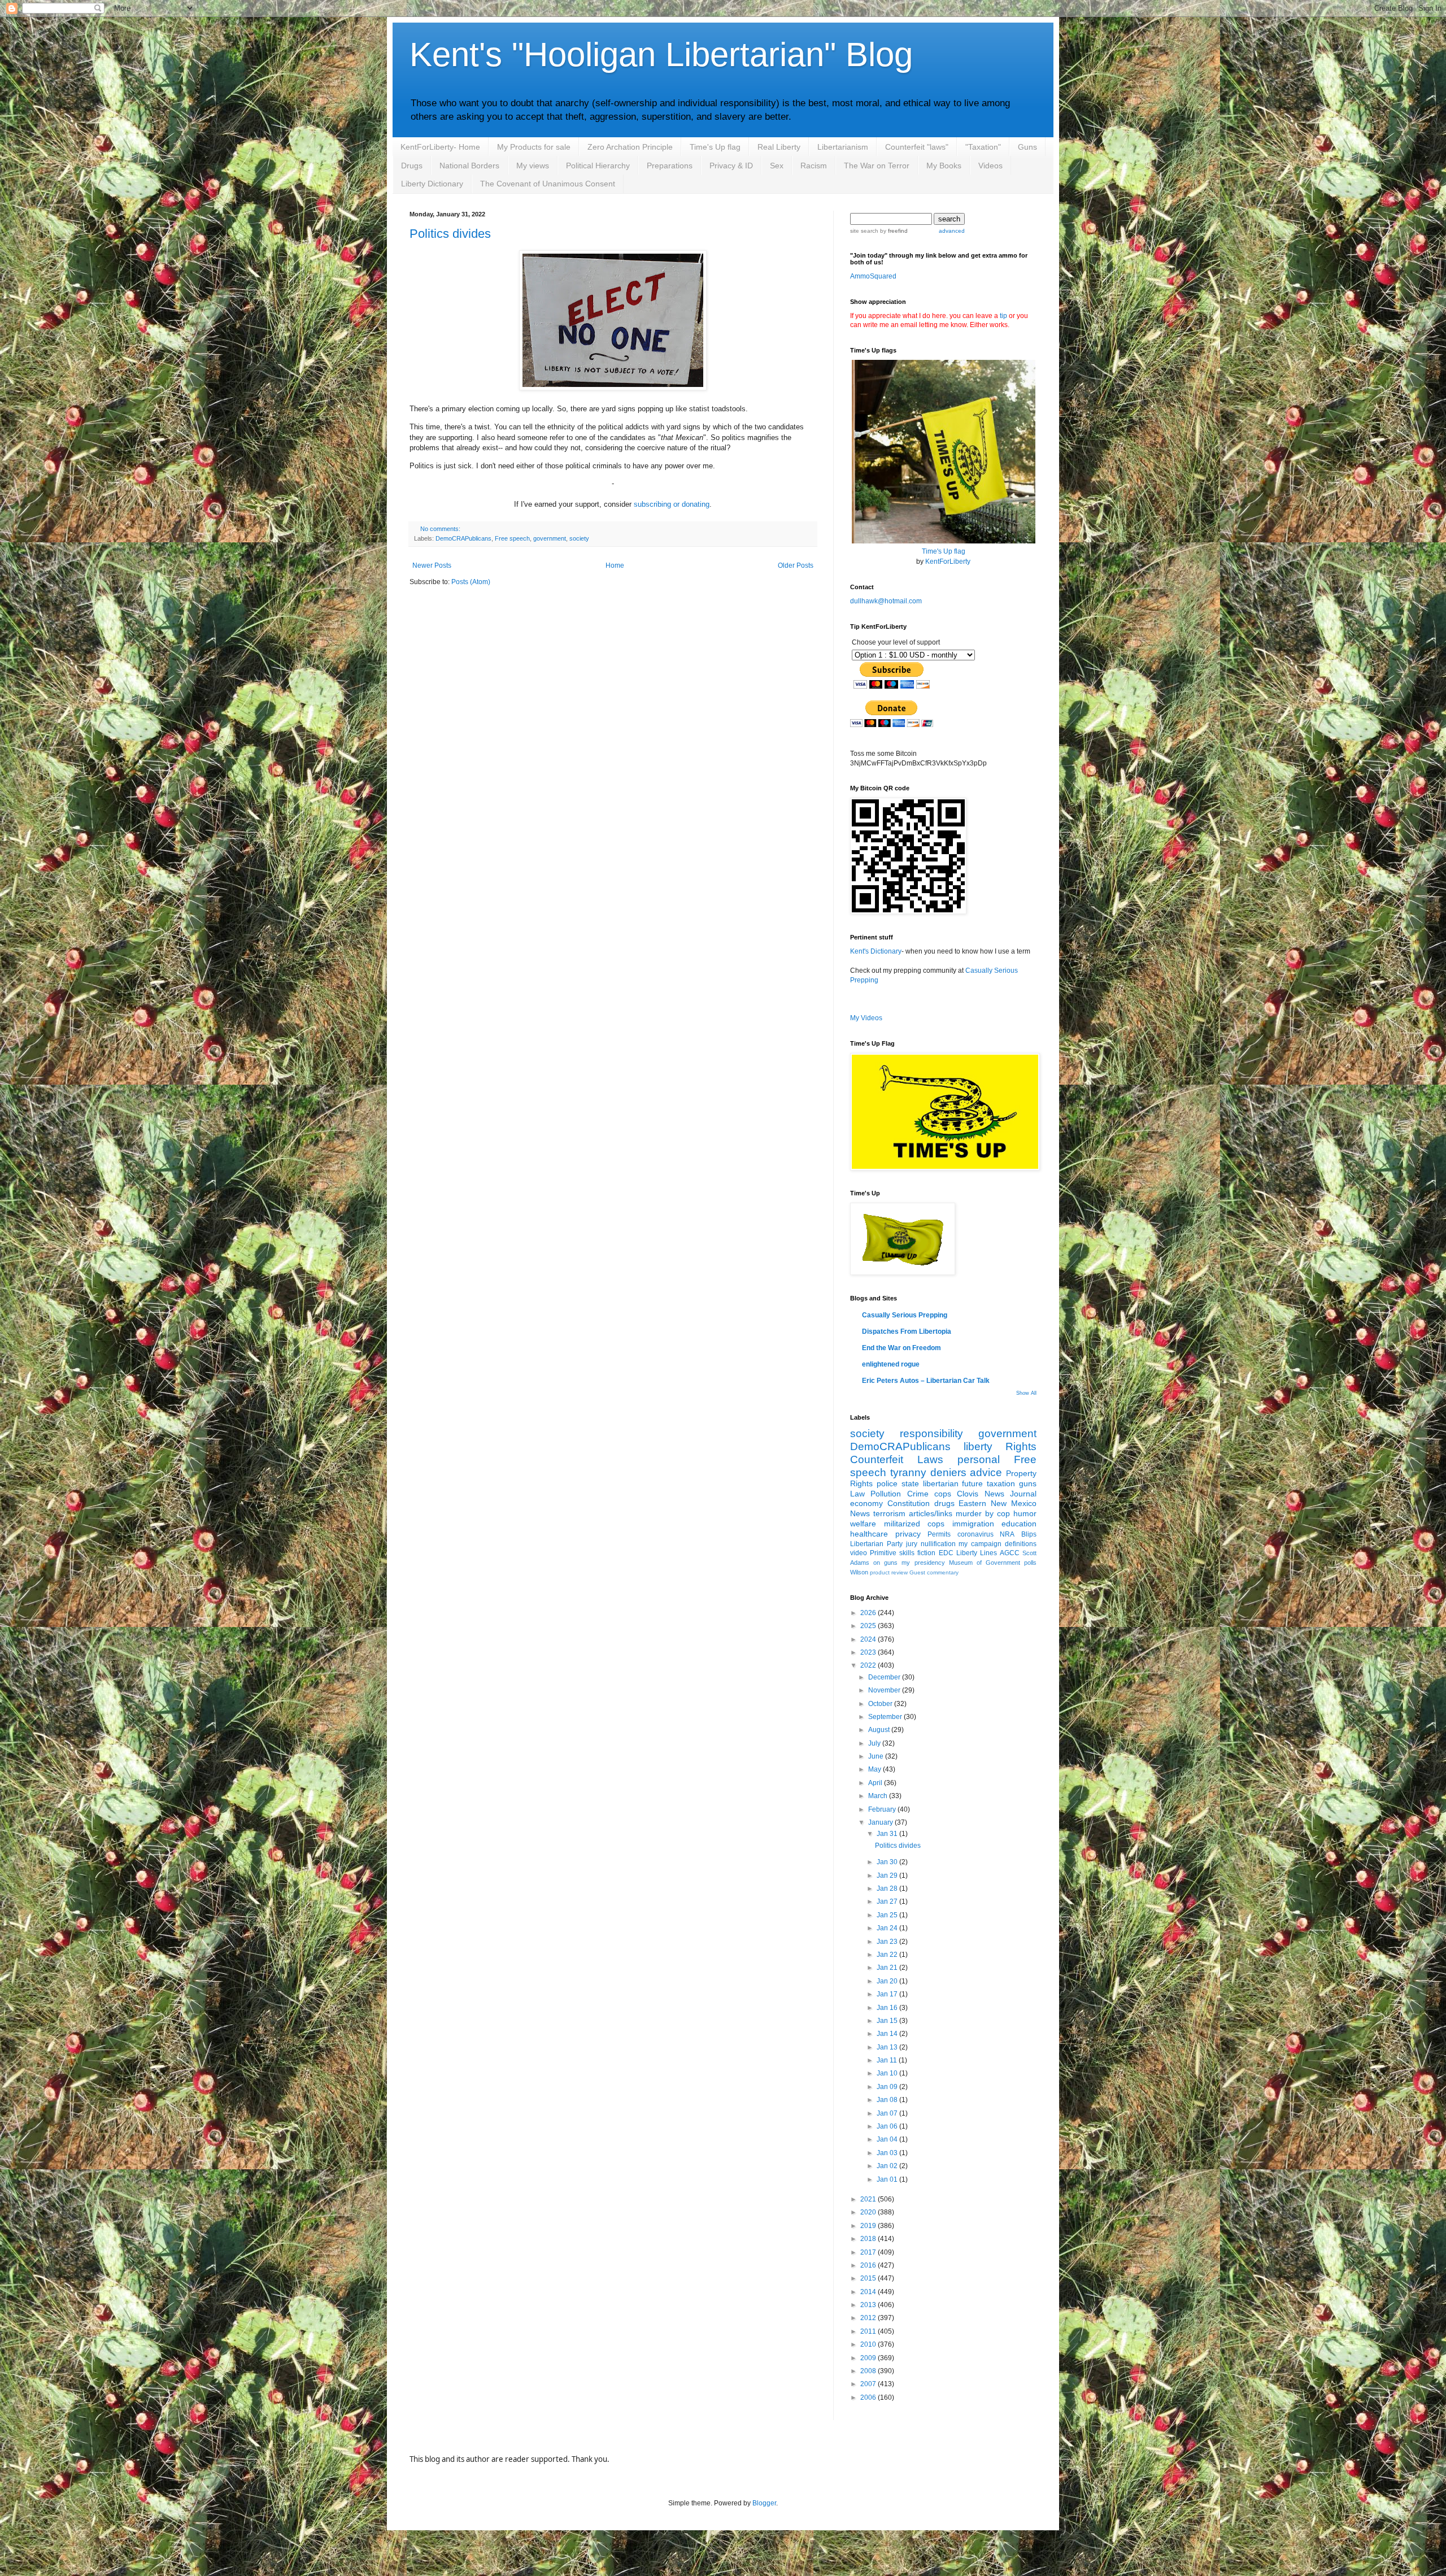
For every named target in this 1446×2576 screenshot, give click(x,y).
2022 (869, 1665)
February (883, 1809)
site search (864, 231)
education (1019, 1524)
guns (1028, 1483)
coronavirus (975, 1534)
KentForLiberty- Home (440, 147)
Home (615, 565)
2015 (869, 2278)
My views (533, 166)
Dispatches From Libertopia (907, 1331)
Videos (990, 166)
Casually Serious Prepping (905, 1315)
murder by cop (983, 1513)
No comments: (440, 529)
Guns (1027, 147)
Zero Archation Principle (630, 147)
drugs (944, 1503)
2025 (869, 1626)
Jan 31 (888, 1834)
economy (866, 1503)
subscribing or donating (672, 504)
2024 (869, 1639)
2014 (869, 2292)
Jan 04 (888, 2139)
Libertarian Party (876, 1544)
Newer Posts (432, 565)
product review (889, 1572)
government (550, 538)
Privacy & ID (731, 166)
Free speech (512, 538)
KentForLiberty (948, 562)
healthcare (869, 1534)
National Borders (469, 166)
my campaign (980, 1544)
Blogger (764, 2503)
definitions (1021, 1544)
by (893, 231)
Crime (918, 1494)
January (881, 1822)
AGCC (1010, 1553)
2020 (869, 2212)
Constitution (909, 1503)
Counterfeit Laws (897, 1459)
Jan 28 (888, 1889)
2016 (869, 2265)
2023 (869, 1652)
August (880, 1730)
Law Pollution (876, 1494)
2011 (869, 2331)
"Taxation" (983, 147)
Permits (939, 1534)
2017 (869, 2252)
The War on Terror (877, 166)
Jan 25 (888, 1915)
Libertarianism (843, 147)
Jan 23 (888, 1942)
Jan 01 (888, 2179)
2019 (869, 2226)
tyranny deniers (928, 1472)
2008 (869, 2371)
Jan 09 (888, 2087)
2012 (869, 2318)
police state (898, 1483)
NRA (1007, 1534)
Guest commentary (934, 1572)
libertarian (941, 1483)
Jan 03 (888, 2153)
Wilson (859, 1572)
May (876, 1769)
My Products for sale (534, 147)
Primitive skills (892, 1553)
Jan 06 (888, 2126)
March (879, 1796)
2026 (869, 1613)
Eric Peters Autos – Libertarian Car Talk (926, 1381)
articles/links (931, 1513)
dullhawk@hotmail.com (886, 601)
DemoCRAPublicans (463, 538)
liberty (978, 1446)
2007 (869, 2384)
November (885, 1690)
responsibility (931, 1433)
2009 (869, 2358)
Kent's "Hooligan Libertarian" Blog (661, 55)
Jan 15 (888, 2021)
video (859, 1553)
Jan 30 (888, 1862)
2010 (869, 2344)
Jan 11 (888, 2060)
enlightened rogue (891, 1364)
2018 (869, 2239)
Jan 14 (888, 2034)
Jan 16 (888, 2008)
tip (1003, 316)
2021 (869, 2199)
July (875, 1743)
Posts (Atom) (471, 582)
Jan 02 (888, 2166)
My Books (944, 166)
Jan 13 (888, 2047)
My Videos (866, 1018)
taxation (1001, 1483)
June (877, 1756)
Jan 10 (888, 2073)
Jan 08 (888, 2100)
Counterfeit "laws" (917, 147)
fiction (926, 1553)
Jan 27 (888, 1901)
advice (986, 1472)
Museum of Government (985, 1563)
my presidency (923, 1563)
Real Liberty (779, 147)
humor (1025, 1513)
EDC (946, 1553)
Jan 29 (888, 1876)
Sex (777, 166)
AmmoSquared (873, 276)
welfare (863, 1524)
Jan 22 (888, 1955)
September (886, 1717)
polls (1030, 1563)
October (881, 1704)
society (579, 538)
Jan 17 (888, 1994)
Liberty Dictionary (432, 184)
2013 (869, 2305)
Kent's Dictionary (876, 951)
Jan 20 (888, 1981)
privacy (908, 1534)
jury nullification (931, 1544)
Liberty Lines (977, 1553)
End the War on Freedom (901, 1348)
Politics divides (450, 234)
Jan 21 (888, 1968)
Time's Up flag (715, 147)
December (885, 1677)
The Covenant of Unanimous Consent (548, 184)
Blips (1029, 1534)
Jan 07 (888, 2113)
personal (979, 1459)
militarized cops (914, 1524)
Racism (814, 166)
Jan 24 (888, 1928)
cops (943, 1494)
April (876, 1783)
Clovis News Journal (997, 1494)
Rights (1021, 1446)
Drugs (412, 166)
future (972, 1483)
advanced (952, 231)
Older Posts (796, 565)
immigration (973, 1524)
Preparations (670, 166)
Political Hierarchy (598, 166)
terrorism (889, 1513)
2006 (869, 2397)
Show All (1026, 1393)
